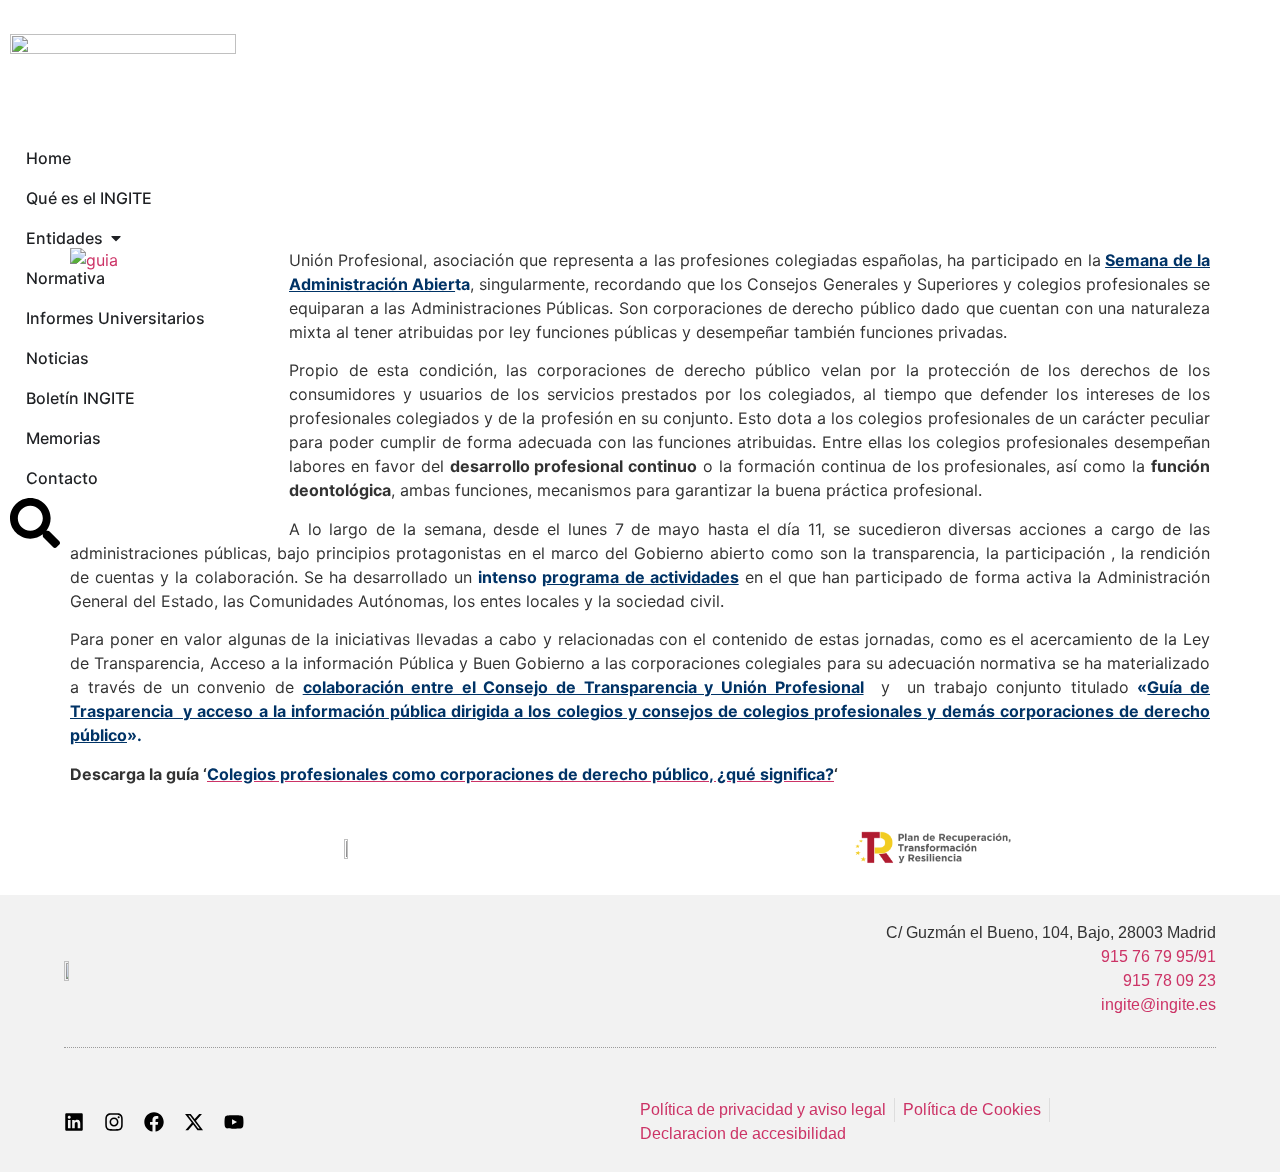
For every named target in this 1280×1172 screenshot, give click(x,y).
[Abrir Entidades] (116, 238)
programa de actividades (640, 577)
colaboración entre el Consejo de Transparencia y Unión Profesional (583, 687)
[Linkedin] (74, 1122)
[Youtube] (234, 1122)
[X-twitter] (194, 1122)
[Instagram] (114, 1122)
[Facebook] (154, 1122)
